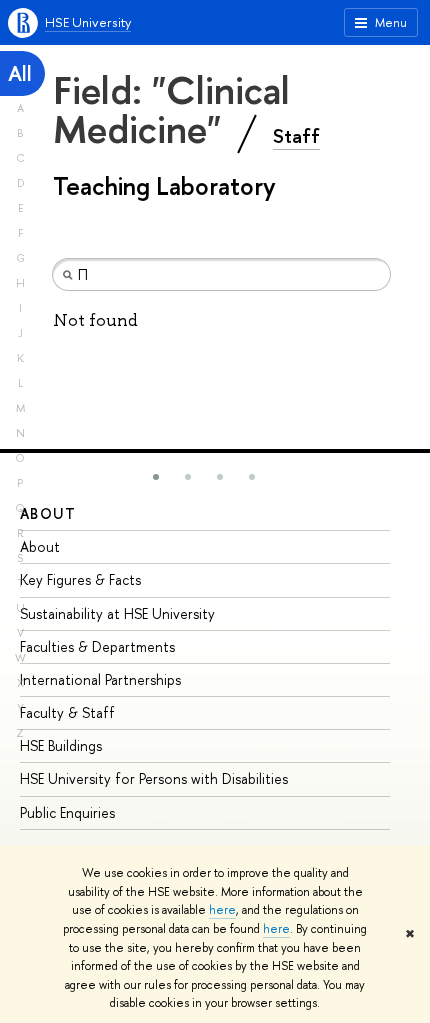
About (48, 513)
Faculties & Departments (97, 646)
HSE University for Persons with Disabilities (154, 778)
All (20, 73)
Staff (296, 136)
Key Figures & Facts (80, 579)
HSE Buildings (61, 745)
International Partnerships (100, 679)
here (222, 910)
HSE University (88, 22)
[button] (156, 477)
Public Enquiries (67, 812)
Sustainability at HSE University (117, 613)
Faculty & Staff (67, 712)
